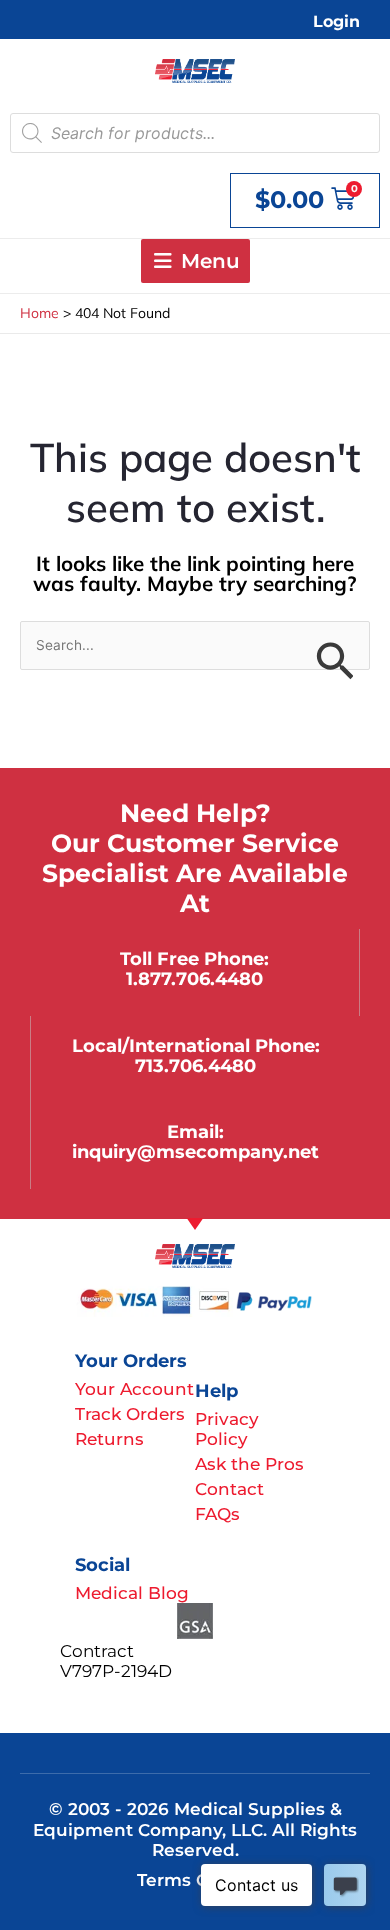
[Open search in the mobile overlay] (195, 133)
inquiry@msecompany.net (195, 1151)
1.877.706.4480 (194, 978)
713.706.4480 (195, 1065)
